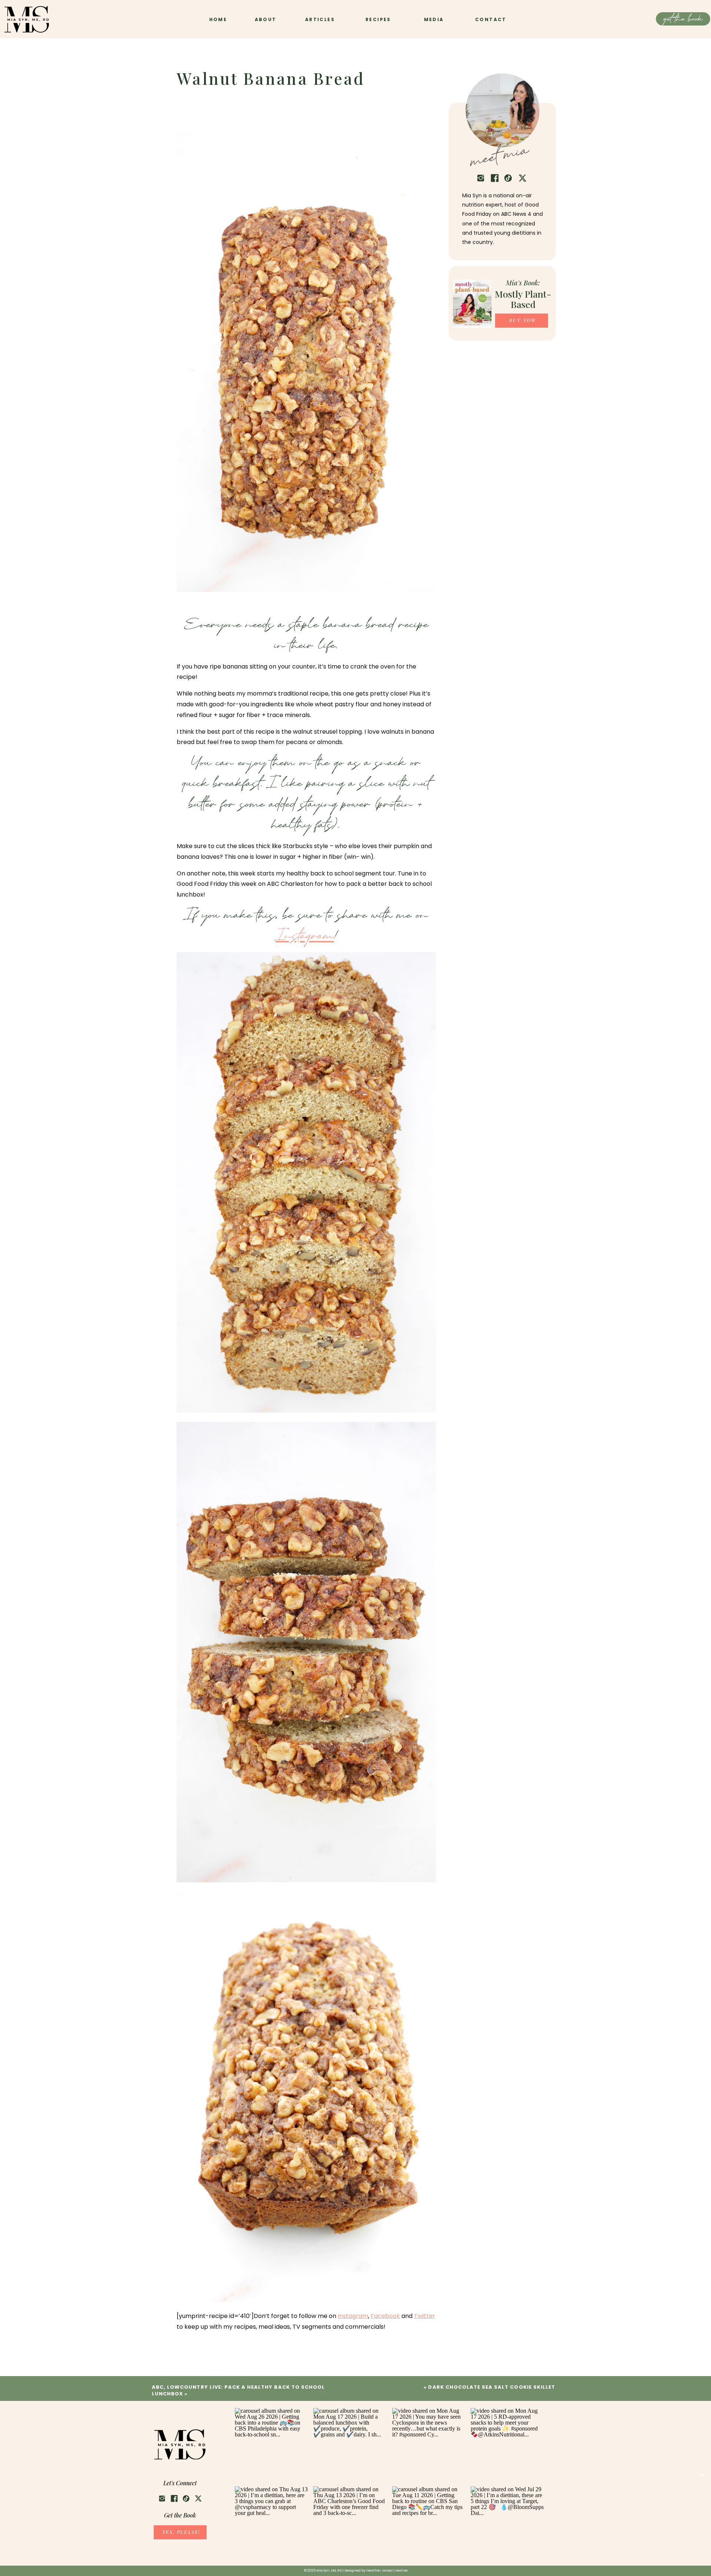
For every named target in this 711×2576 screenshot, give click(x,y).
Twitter (425, 2316)
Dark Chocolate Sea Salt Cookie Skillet (492, 2387)
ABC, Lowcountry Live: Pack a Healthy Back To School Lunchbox (238, 2390)
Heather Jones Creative (387, 2570)
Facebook (385, 2316)
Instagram (305, 937)
